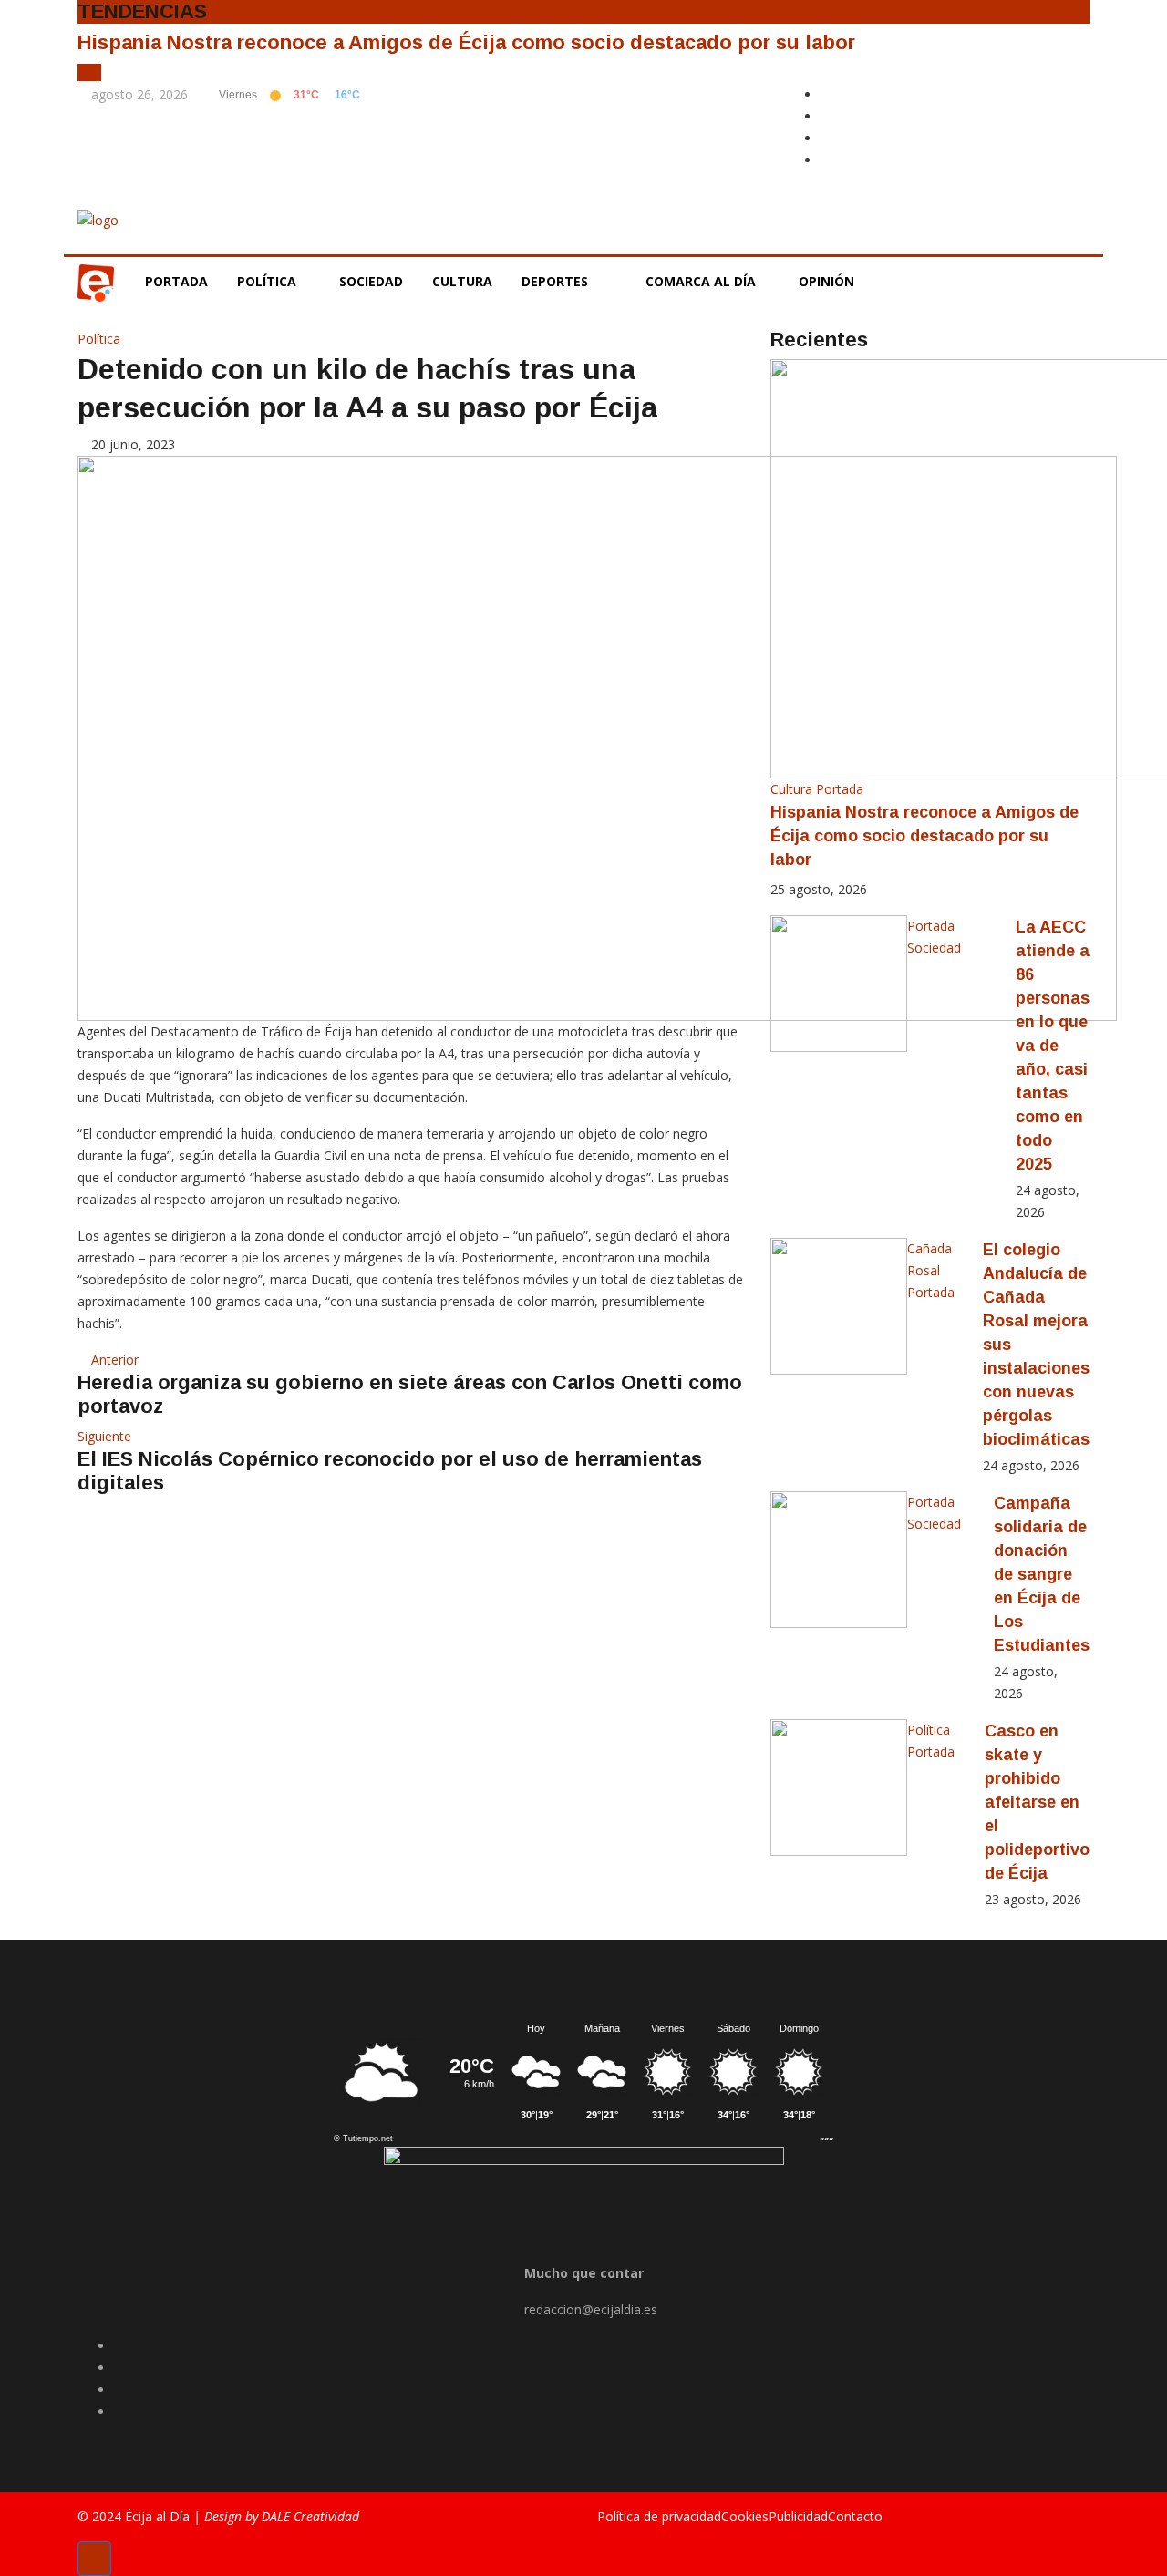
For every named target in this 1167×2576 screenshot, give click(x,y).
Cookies (745, 2516)
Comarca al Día (702, 281)
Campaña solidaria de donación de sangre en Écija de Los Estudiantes (1042, 1574)
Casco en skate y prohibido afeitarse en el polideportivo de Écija (1037, 1802)
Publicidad (798, 2516)
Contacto (855, 2516)
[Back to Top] (94, 2559)
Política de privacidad (659, 2516)
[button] (84, 72)
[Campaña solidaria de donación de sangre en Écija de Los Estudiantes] (839, 1560)
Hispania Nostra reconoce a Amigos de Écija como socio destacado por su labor (466, 42)
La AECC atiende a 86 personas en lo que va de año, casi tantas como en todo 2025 (1053, 1046)
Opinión (828, 281)
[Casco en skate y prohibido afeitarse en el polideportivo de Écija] (839, 1788)
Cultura (462, 281)
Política (269, 281)
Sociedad (371, 281)
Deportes (555, 281)
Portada (176, 281)
